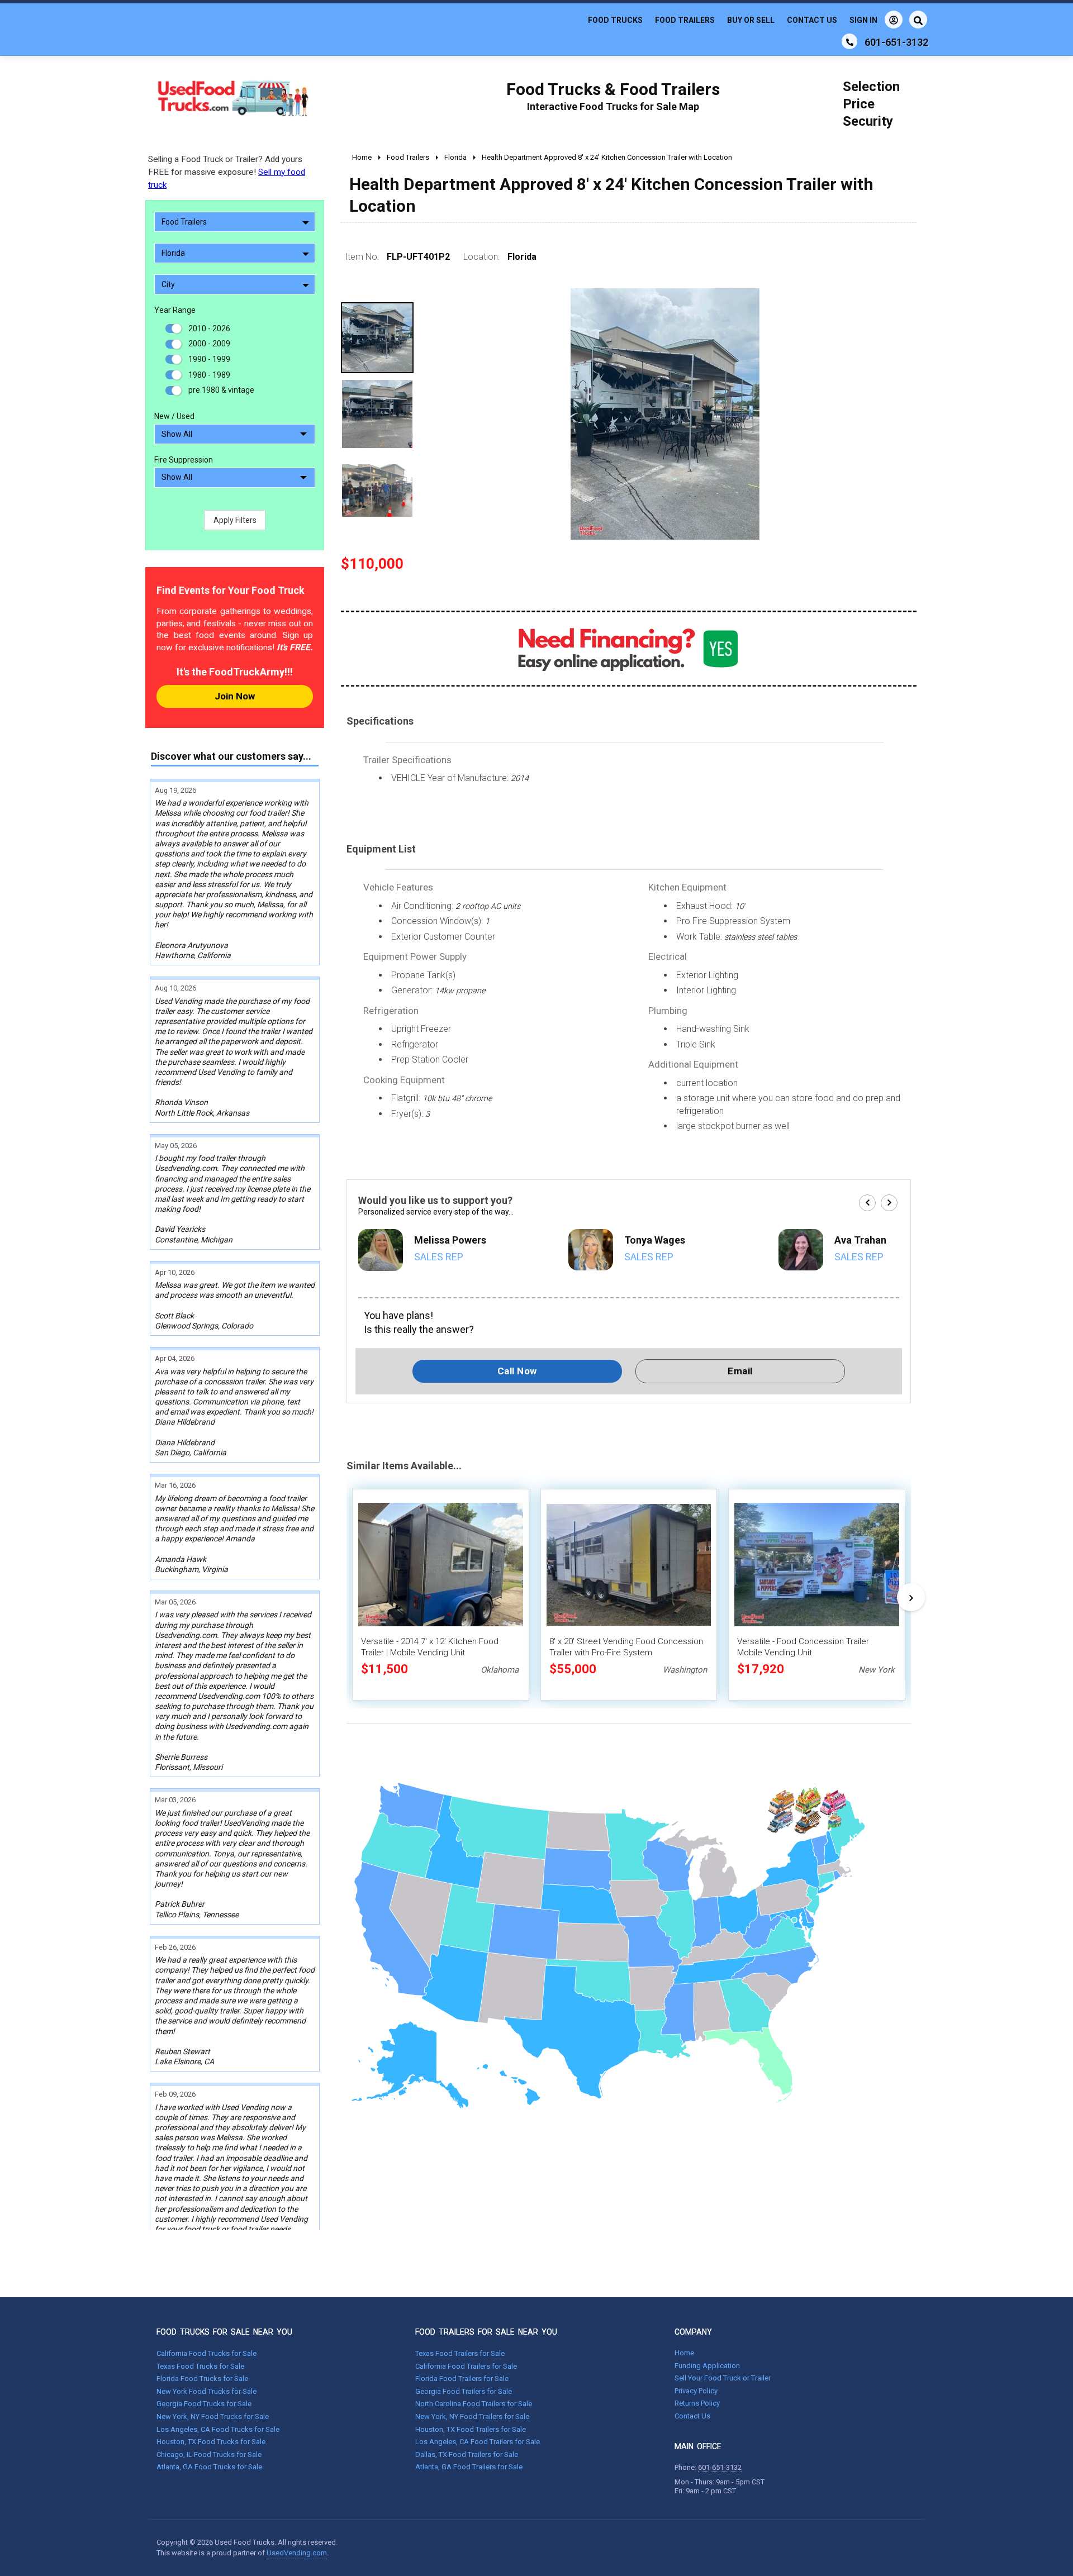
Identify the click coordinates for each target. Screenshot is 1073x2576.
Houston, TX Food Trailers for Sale (471, 2429)
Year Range (175, 310)
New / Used (174, 416)
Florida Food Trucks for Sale (202, 2379)
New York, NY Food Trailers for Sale (472, 2417)
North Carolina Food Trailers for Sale (474, 2404)
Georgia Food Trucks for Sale (204, 2404)
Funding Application (707, 2366)
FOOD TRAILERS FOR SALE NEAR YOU (486, 2332)
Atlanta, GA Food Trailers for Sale (469, 2467)
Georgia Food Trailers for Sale (464, 2391)
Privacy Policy (696, 2391)
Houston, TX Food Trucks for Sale (211, 2442)
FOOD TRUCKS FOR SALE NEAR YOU (224, 2332)
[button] (867, 1203)
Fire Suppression (184, 460)
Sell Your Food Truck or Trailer (723, 2378)
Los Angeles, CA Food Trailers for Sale (478, 2442)
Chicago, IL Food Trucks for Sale (209, 2454)
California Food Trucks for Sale (206, 2353)
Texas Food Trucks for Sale (200, 2366)
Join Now (235, 696)
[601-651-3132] (849, 41)
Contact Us (812, 20)
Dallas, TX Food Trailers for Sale (467, 2454)
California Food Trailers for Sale (466, 2366)
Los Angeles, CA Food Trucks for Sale (218, 2429)
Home (684, 2353)
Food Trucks (615, 20)
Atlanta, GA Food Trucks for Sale (209, 2467)
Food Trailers (685, 20)
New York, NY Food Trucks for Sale (213, 2417)
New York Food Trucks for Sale (206, 2391)
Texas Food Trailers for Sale (460, 2353)
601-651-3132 (720, 2467)
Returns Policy (697, 2403)
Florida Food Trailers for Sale (462, 2379)
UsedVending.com (297, 2553)
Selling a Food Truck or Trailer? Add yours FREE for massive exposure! (227, 172)
